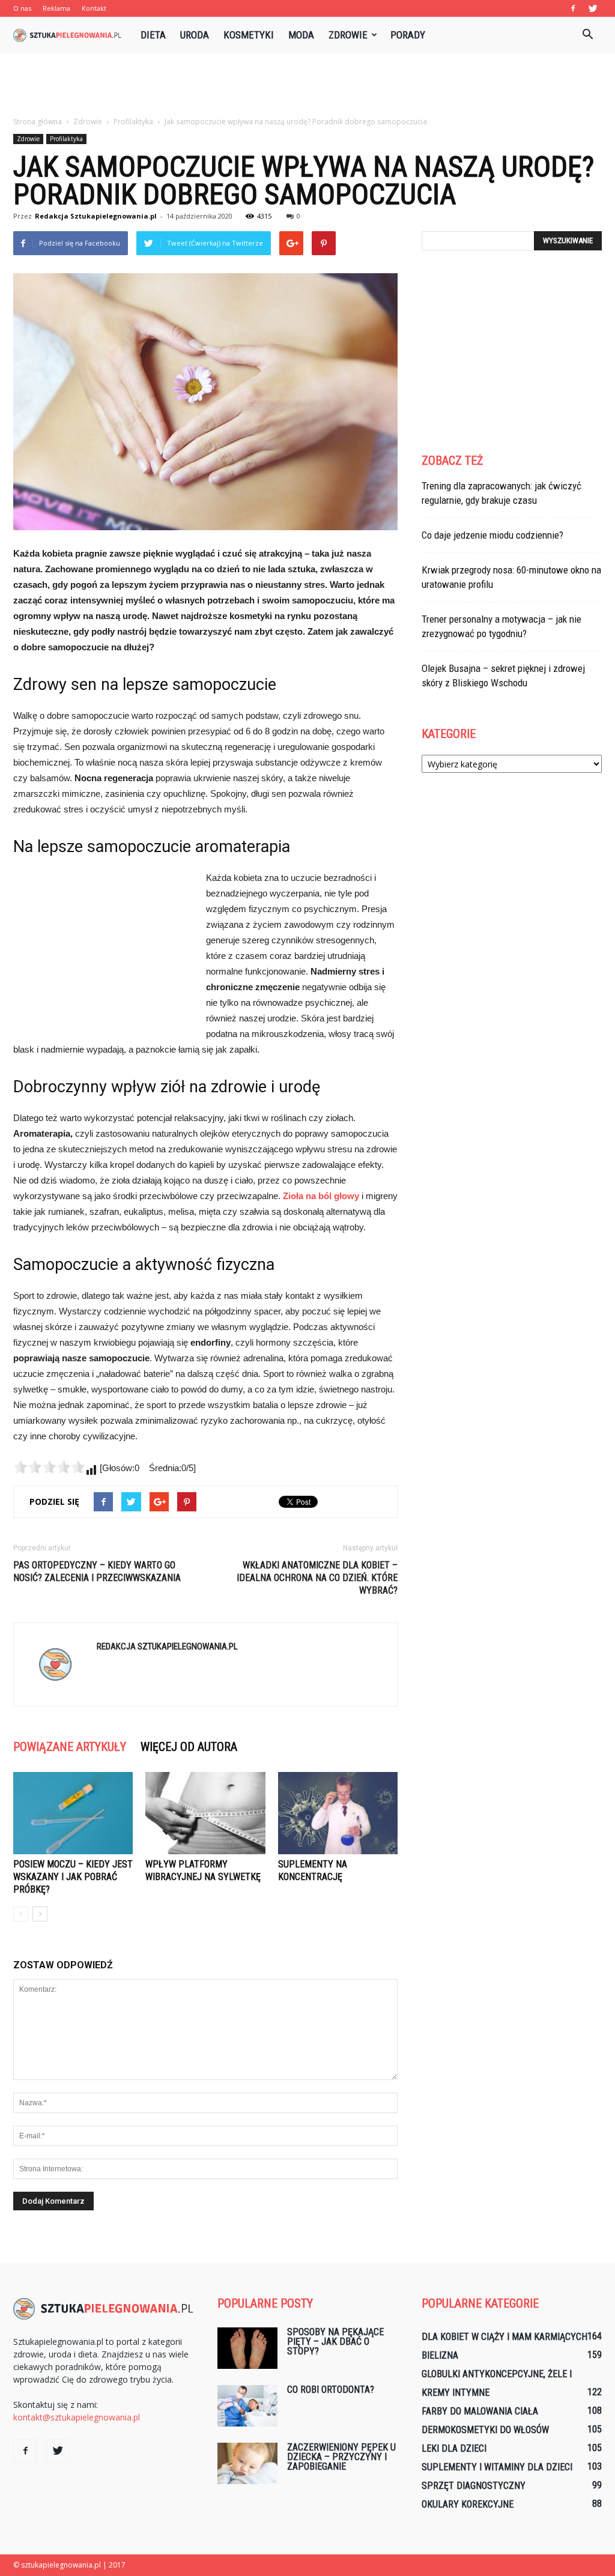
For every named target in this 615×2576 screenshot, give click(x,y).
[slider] (49, 1467)
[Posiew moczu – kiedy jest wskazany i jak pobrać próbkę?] (73, 1813)
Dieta (153, 35)
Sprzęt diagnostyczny (474, 2486)
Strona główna (38, 122)
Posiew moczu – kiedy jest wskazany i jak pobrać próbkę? (73, 1877)
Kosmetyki (249, 35)
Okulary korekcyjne (468, 2504)
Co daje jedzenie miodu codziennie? (492, 535)
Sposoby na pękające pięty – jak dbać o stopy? (335, 2342)
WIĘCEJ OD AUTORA (189, 1747)
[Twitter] (593, 8)
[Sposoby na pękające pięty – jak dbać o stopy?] (247, 2348)
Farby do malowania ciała (480, 2411)
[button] (587, 35)
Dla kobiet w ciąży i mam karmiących (504, 2337)
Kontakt (94, 8)
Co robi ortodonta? (331, 2390)
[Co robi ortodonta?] (247, 2406)
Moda (301, 35)
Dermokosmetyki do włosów (485, 2430)
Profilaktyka (66, 139)
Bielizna (440, 2355)
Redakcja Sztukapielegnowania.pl (96, 216)
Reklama (56, 8)
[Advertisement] (307, 85)
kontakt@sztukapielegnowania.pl (77, 2417)
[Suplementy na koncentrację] (338, 1813)
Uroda (195, 35)
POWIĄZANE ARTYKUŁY (70, 1747)
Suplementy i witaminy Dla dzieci (497, 2467)
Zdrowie (348, 35)
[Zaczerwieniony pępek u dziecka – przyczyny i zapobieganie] (247, 2463)
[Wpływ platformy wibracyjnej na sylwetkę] (205, 1813)
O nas (22, 8)
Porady (408, 35)
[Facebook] (573, 8)
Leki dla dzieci (454, 2448)
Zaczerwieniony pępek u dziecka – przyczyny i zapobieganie (341, 2457)
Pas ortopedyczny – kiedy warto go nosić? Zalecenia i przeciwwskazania (97, 1571)
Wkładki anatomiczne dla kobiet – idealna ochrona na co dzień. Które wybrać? (317, 1578)
